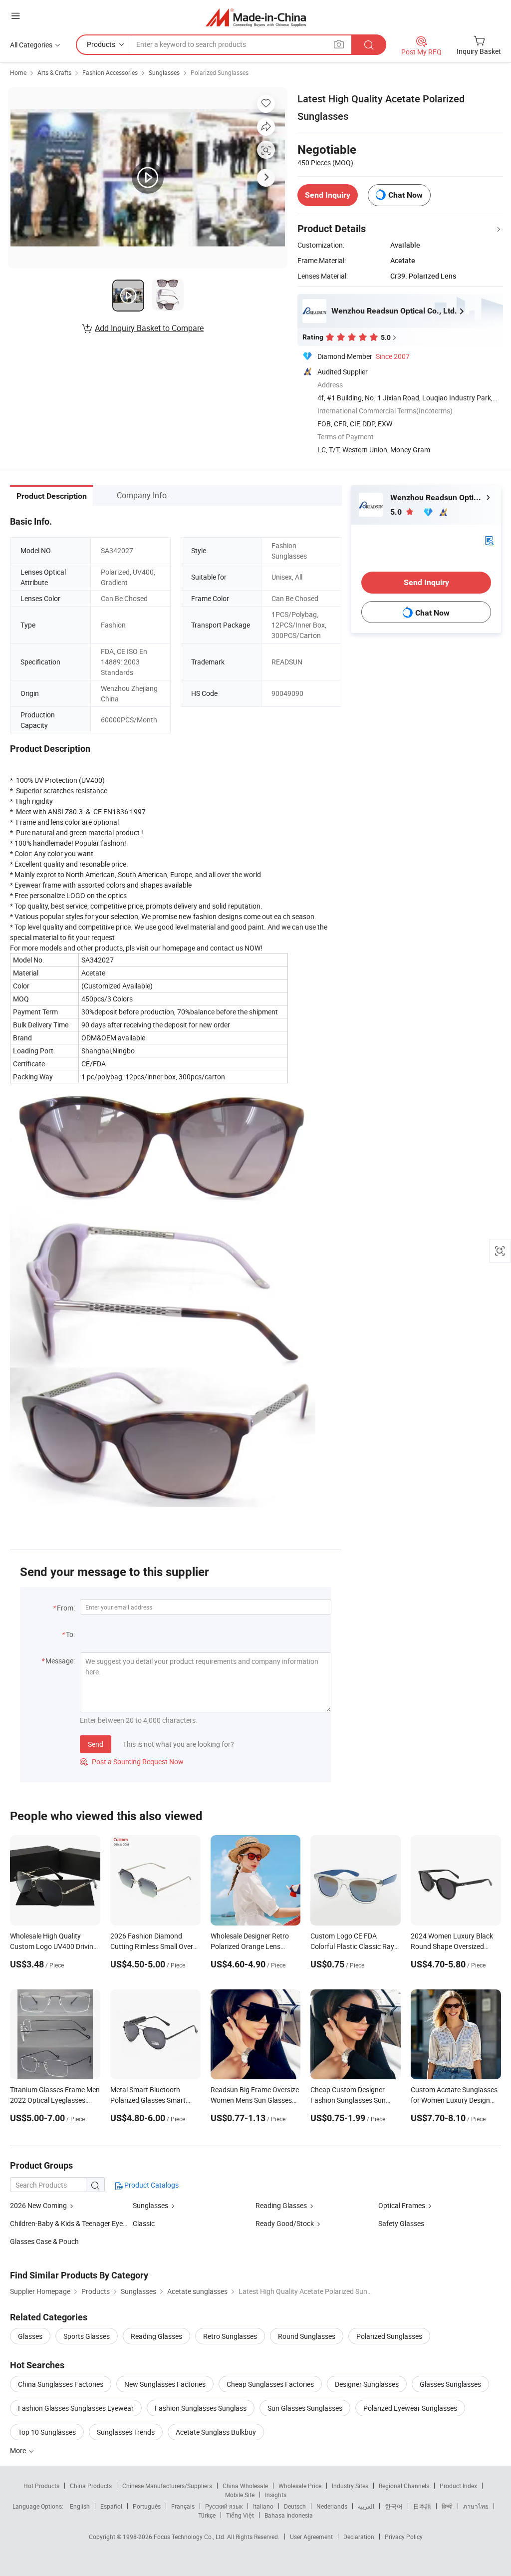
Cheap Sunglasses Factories (270, 2384)
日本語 (422, 2506)
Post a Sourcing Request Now (132, 1762)
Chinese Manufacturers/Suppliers (167, 2486)
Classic (144, 2223)
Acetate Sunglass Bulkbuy (216, 2432)
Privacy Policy (404, 2537)
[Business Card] (489, 540)
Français (183, 2506)
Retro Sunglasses (230, 2336)
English (80, 2506)
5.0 (397, 512)
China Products (91, 2486)
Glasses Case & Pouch (44, 2241)
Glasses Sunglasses (450, 2384)
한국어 (394, 2506)
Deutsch (295, 2506)
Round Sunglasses (307, 2336)
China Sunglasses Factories (61, 2384)
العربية (366, 2506)
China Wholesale (245, 2486)
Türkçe (207, 2515)
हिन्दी (447, 2506)
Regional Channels (404, 2486)
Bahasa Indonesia (289, 2515)
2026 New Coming (38, 2205)
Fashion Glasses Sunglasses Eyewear (76, 2408)
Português (147, 2506)
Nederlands (332, 2506)
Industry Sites (350, 2486)
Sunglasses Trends (126, 2432)
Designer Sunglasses (367, 2384)
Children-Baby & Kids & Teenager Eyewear (74, 2223)
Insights (276, 2495)
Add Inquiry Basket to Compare (149, 328)
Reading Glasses (281, 2205)
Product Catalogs (151, 2185)
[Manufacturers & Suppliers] (256, 17)
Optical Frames (402, 2205)
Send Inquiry (328, 195)
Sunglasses (164, 72)
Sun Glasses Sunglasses (305, 2408)
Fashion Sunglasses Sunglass (201, 2408)
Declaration (359, 2537)
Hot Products (41, 2486)
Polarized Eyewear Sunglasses (410, 2408)
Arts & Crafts (54, 72)
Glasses (30, 2336)
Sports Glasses (87, 2336)
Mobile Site (240, 2495)
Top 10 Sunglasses (47, 2432)
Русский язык (224, 2506)
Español (111, 2506)
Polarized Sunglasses (220, 72)
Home (18, 72)
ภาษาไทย (476, 2506)
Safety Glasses (401, 2223)
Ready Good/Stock (285, 2223)
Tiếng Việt (240, 2515)
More (19, 2450)
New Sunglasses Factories (165, 2384)
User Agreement (311, 2537)
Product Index (458, 2486)
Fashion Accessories (110, 72)
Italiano (263, 2506)
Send (96, 1744)
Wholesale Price (300, 2486)
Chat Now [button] (405, 195)
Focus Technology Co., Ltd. (190, 2537)
